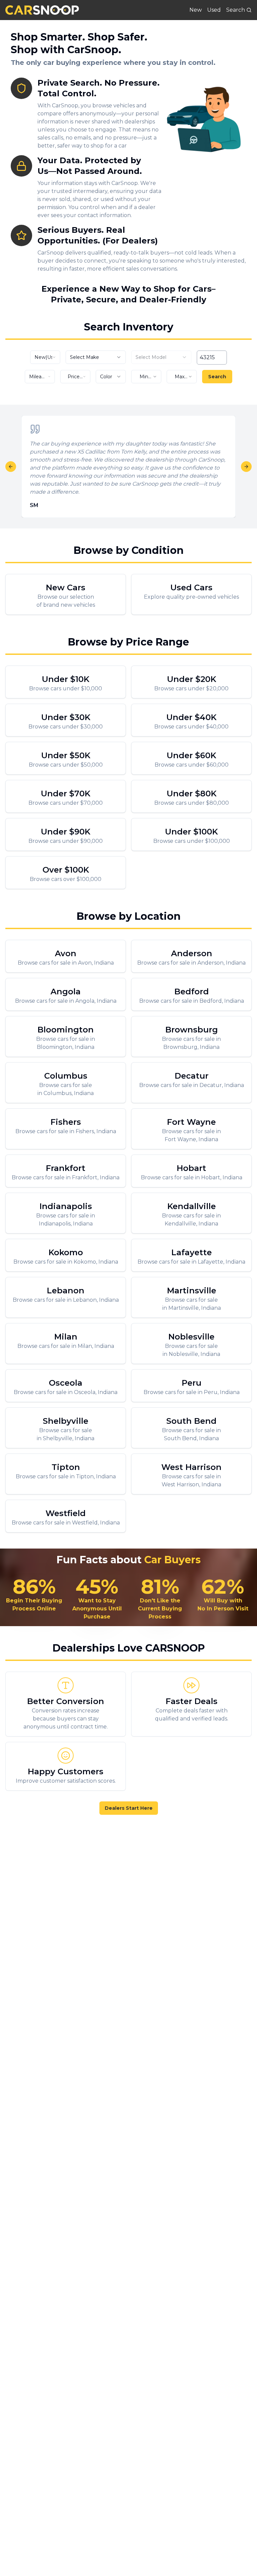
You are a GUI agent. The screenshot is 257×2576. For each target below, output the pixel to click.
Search (217, 377)
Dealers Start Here (129, 1808)
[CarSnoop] (42, 10)
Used (214, 10)
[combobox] (45, 357)
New (196, 10)
